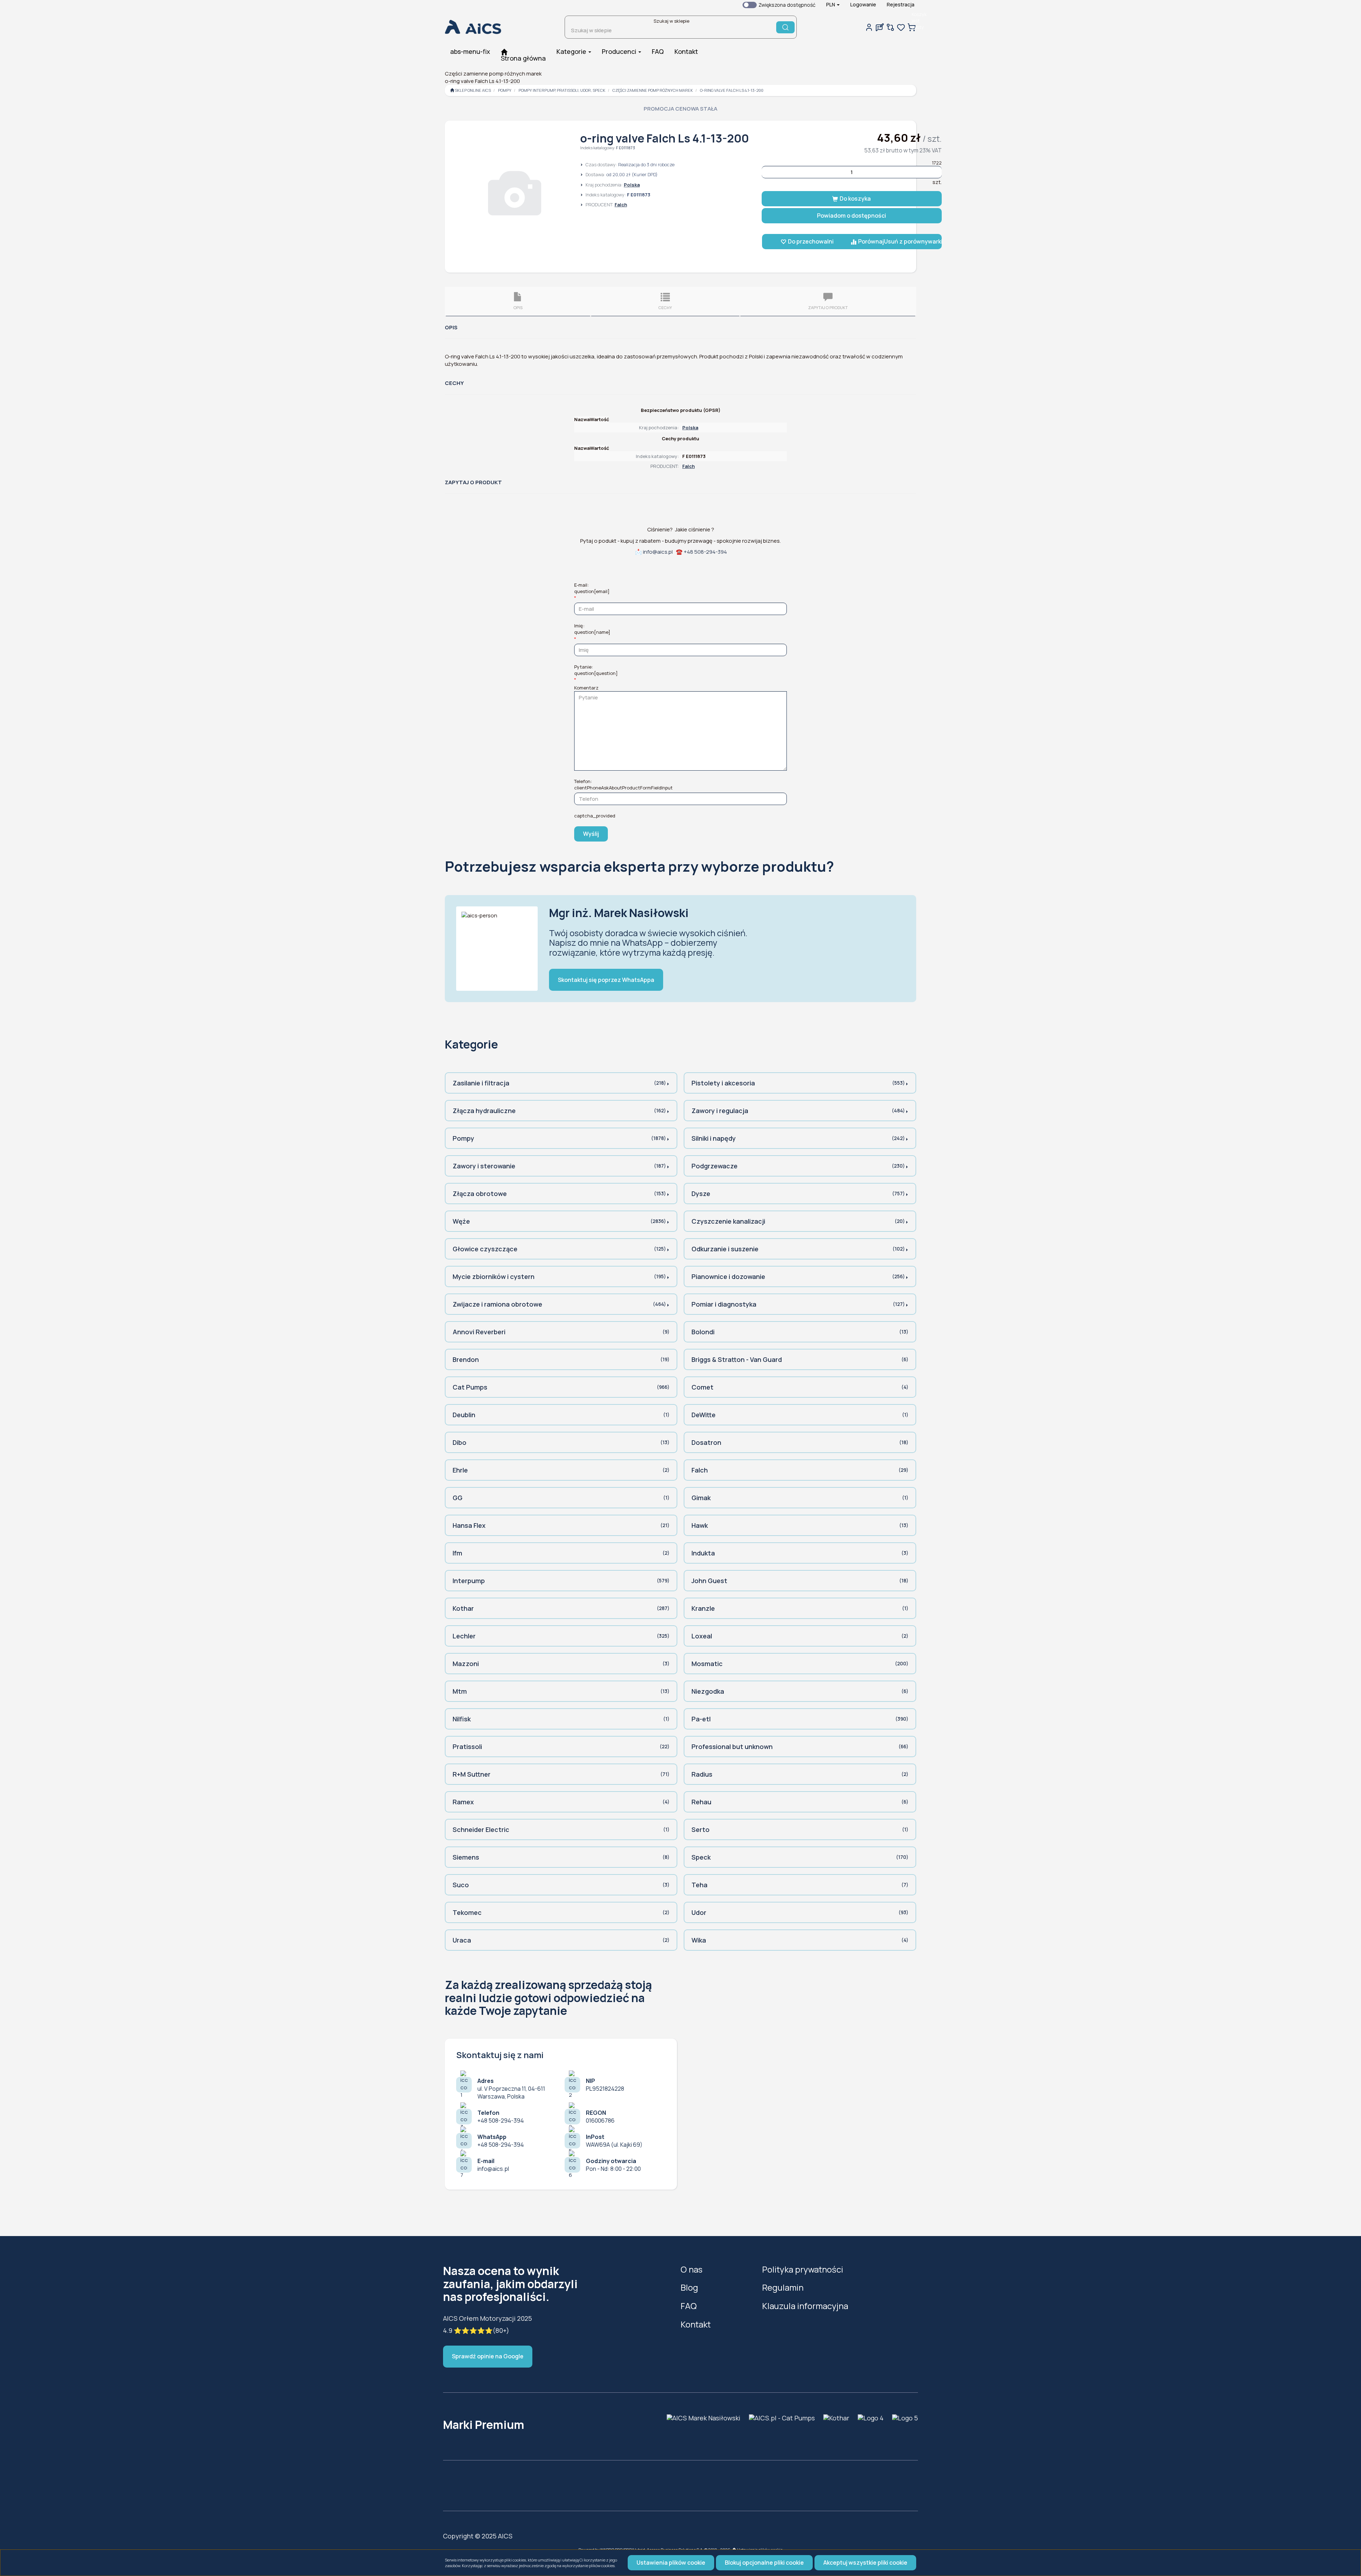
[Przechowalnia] (901, 27)
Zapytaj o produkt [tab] (828, 308)
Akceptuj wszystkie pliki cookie (865, 2563)
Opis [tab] (518, 308)
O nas (691, 2269)
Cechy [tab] (665, 308)
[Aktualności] (880, 27)
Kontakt (696, 2324)
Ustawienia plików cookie (671, 2563)
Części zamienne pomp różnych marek (653, 90)
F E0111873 (626, 148)
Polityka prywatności (803, 2269)
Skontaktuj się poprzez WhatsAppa (606, 980)
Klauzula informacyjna (805, 2306)
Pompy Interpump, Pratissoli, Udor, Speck (562, 90)
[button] (833, 5)
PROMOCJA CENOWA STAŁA (680, 109)
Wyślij (591, 834)
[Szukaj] (785, 27)
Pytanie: (596, 670)
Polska (632, 185)
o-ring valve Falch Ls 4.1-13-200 (732, 90)
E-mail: (592, 588)
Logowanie (863, 4)
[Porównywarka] (890, 27)
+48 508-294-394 (705, 552)
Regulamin (783, 2287)
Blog (689, 2287)
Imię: (592, 629)
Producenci (620, 51)
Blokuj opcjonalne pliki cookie (764, 2563)
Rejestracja (901, 4)
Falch (621, 205)
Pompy (505, 90)
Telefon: (623, 784)
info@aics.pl (658, 552)
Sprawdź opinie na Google (488, 2356)
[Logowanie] (869, 27)
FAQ (689, 2306)
